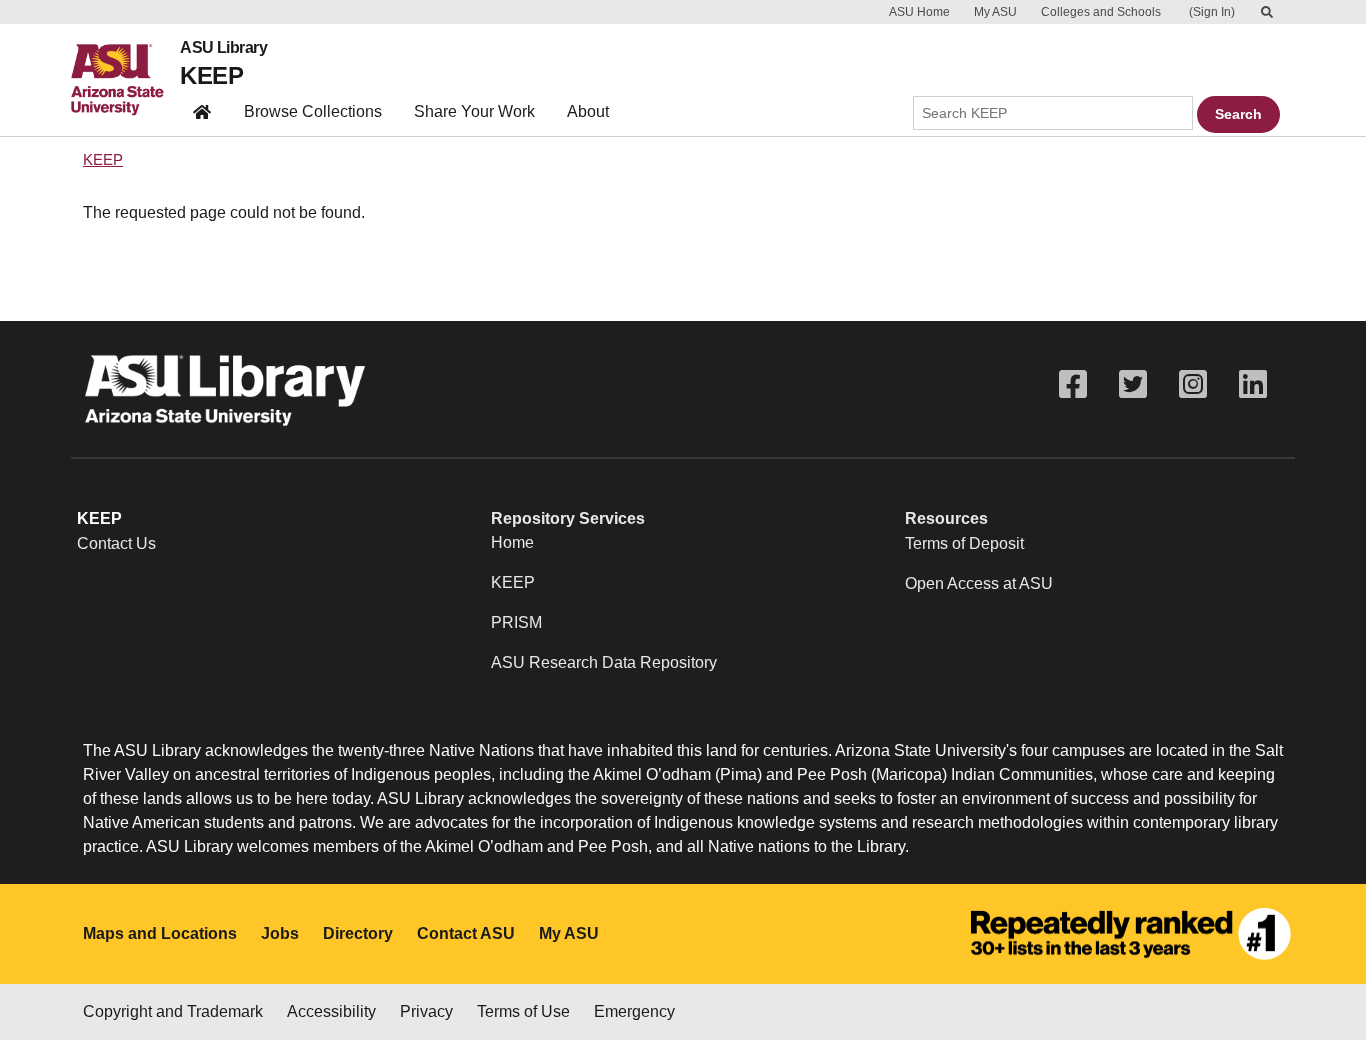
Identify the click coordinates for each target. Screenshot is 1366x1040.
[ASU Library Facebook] (1073, 384)
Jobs (280, 933)
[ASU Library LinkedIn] (1253, 384)
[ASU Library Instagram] (1193, 384)
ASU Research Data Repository (604, 662)
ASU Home (919, 12)
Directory (358, 933)
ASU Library (223, 48)
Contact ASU (466, 933)
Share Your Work (474, 111)
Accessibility (331, 1011)
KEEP (211, 75)
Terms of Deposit (964, 543)
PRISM (516, 622)
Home (512, 542)
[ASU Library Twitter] (1133, 384)
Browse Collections (313, 111)
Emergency (634, 1011)
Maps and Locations (160, 933)
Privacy (426, 1011)
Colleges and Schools (1101, 12)
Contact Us (116, 543)
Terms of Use (523, 1011)
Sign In (1212, 12)
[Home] (125, 80)
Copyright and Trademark (173, 1011)
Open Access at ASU (979, 583)
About (588, 111)
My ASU (995, 12)
